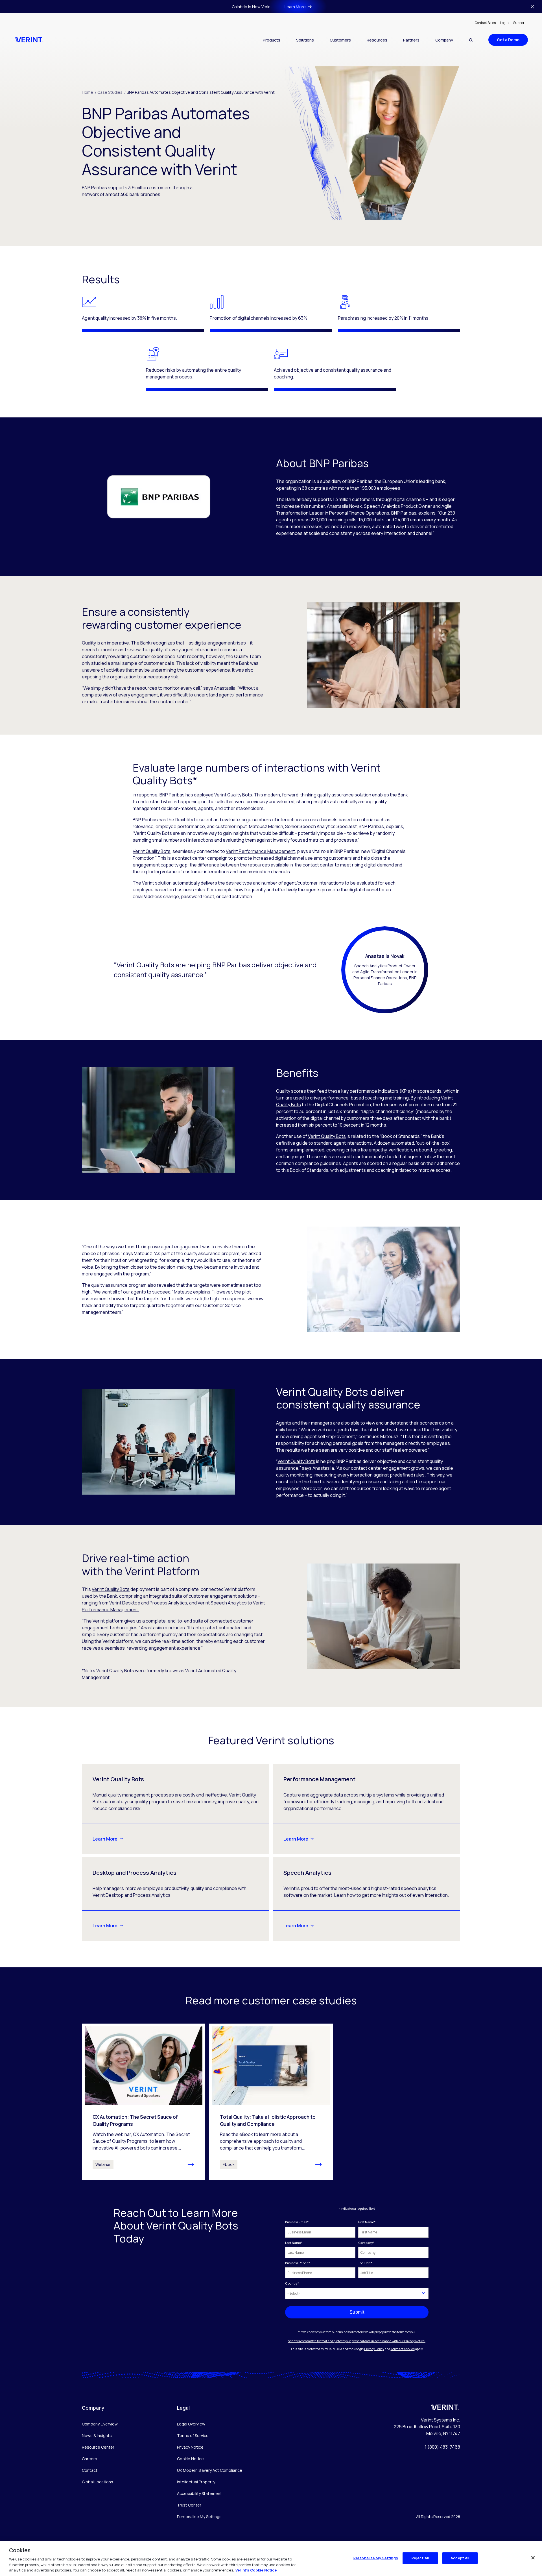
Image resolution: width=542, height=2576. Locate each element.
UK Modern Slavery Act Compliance (210, 2470)
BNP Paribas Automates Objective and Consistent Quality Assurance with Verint (201, 92)
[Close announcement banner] (532, 7)
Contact (90, 2470)
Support (519, 23)
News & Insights (97, 2435)
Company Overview (100, 2424)
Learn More (105, 1839)
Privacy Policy (374, 2349)
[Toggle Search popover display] (471, 40)
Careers (89, 2459)
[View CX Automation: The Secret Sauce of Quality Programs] (144, 2102)
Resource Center (98, 2447)
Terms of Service (403, 2349)
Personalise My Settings (199, 2517)
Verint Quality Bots (233, 795)
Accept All (460, 2558)
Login (504, 23)
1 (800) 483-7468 (442, 2447)
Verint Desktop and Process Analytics (148, 1603)
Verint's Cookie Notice (256, 2570)
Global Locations (98, 2482)
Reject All (420, 2558)
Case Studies (112, 92)
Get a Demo (508, 40)
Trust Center (189, 2505)
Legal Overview (191, 2424)
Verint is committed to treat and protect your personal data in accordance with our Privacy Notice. (357, 2341)
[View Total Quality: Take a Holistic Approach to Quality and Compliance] (271, 2102)
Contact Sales (485, 23)
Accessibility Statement (199, 2493)
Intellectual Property (196, 2482)
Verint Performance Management (260, 851)
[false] (533, 2558)
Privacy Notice (190, 2447)
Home (89, 92)
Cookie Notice (190, 2459)
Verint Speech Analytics (222, 1603)
